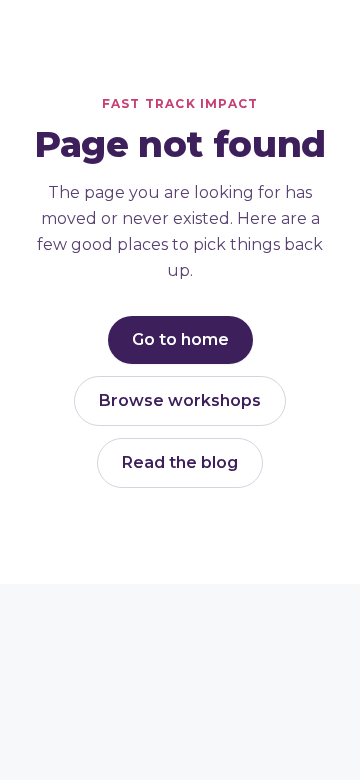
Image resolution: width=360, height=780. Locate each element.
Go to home (180, 339)
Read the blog (180, 462)
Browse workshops (180, 400)
